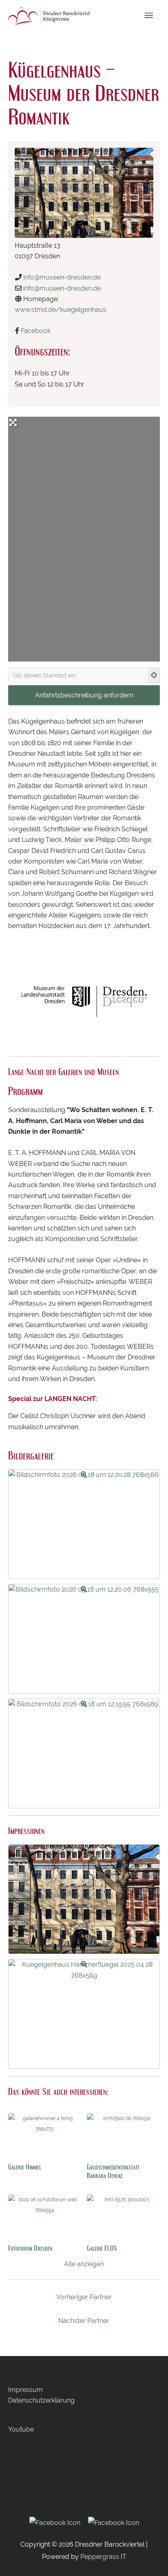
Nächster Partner (84, 2321)
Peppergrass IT (103, 2557)
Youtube (21, 2429)
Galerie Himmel (25, 2167)
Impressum (25, 2390)
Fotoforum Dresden (30, 2248)
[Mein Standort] (154, 675)
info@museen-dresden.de (62, 277)
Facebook (36, 331)
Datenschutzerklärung (41, 2400)
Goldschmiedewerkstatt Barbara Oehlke (113, 2171)
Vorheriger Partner (84, 2297)
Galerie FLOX (102, 2248)
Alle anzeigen (84, 2264)
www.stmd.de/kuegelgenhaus (61, 310)
